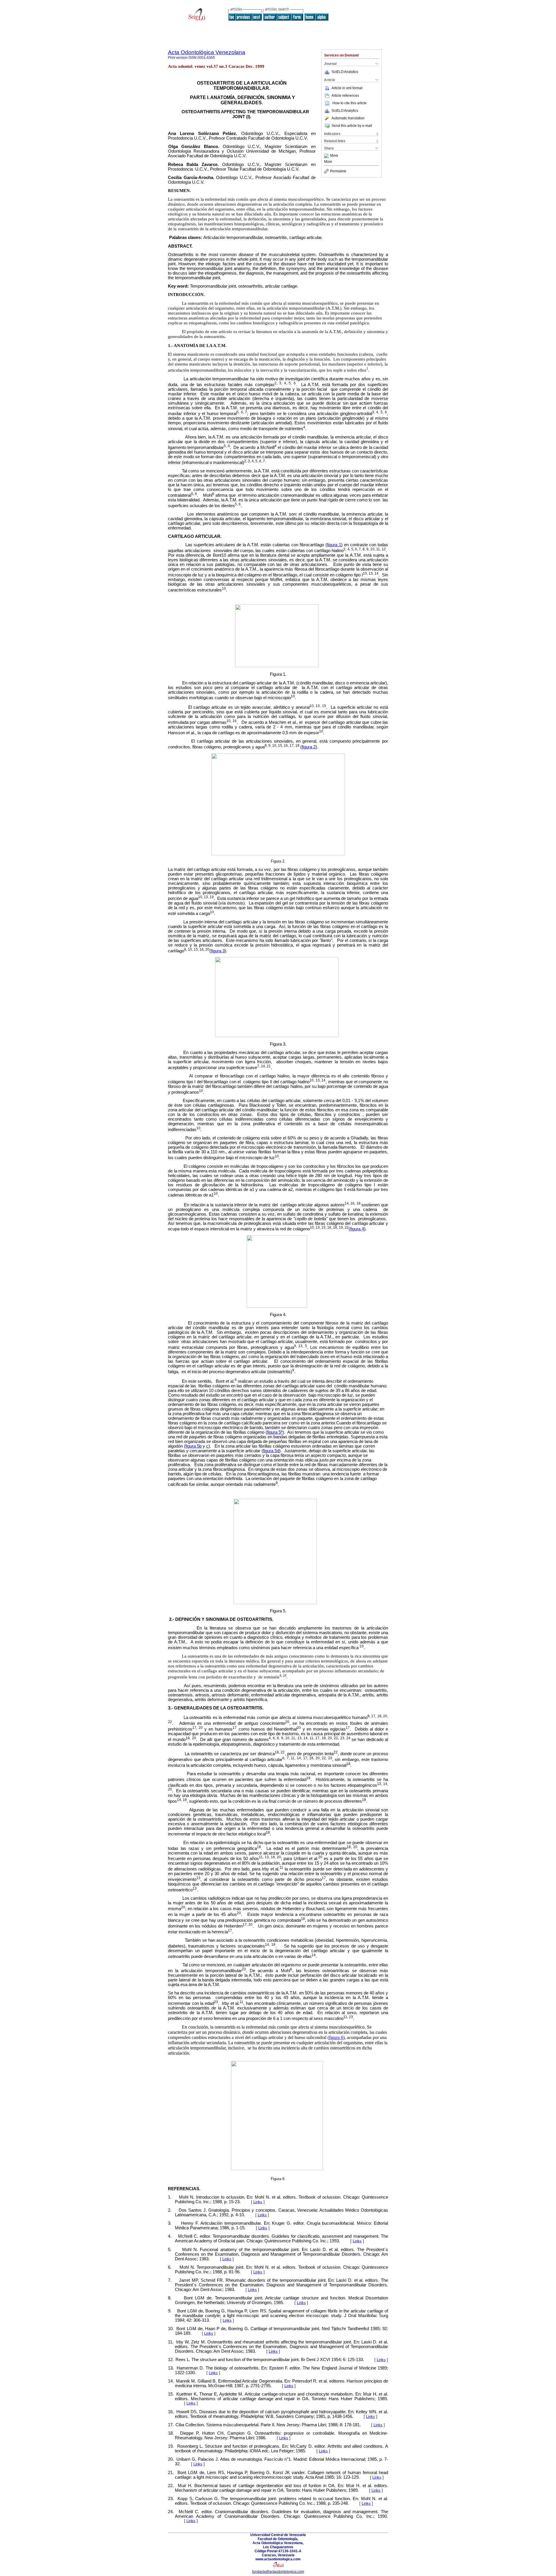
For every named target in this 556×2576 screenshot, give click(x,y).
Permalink (338, 171)
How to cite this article (350, 103)
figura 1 (334, 545)
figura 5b (193, 1446)
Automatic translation (348, 118)
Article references (345, 96)
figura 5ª (275, 1432)
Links (258, 2202)
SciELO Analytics (345, 72)
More (334, 156)
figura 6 (336, 2037)
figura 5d (271, 1451)
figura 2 (309, 747)
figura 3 (218, 951)
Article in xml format (347, 88)
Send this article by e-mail (352, 126)
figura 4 (357, 1229)
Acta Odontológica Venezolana (207, 52)
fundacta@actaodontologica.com (278, 2572)
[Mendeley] (327, 156)
